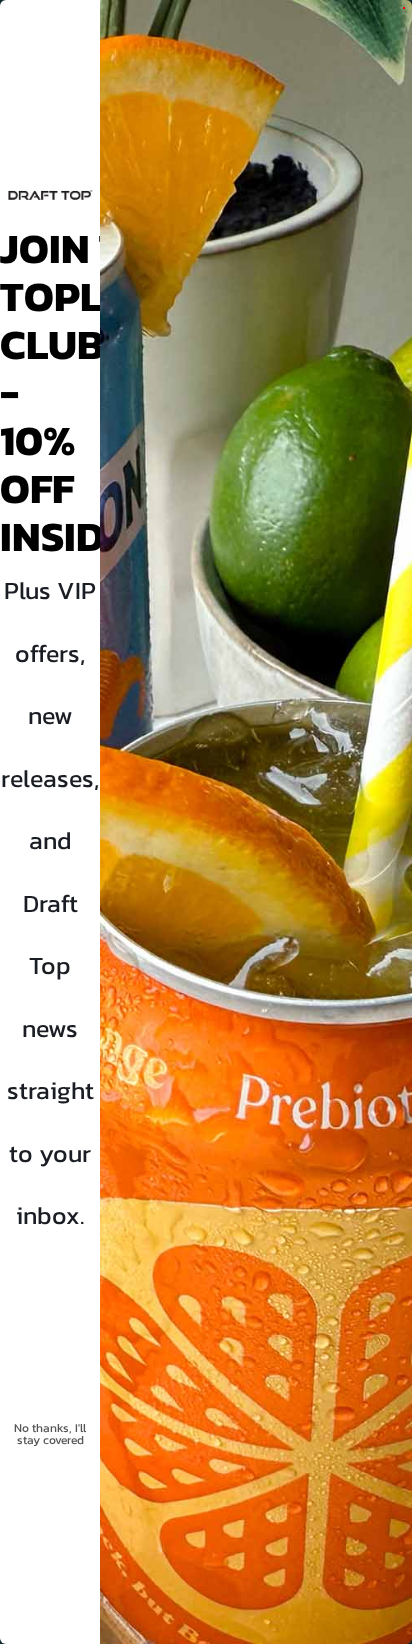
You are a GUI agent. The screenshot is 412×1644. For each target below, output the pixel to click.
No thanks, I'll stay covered (50, 1434)
